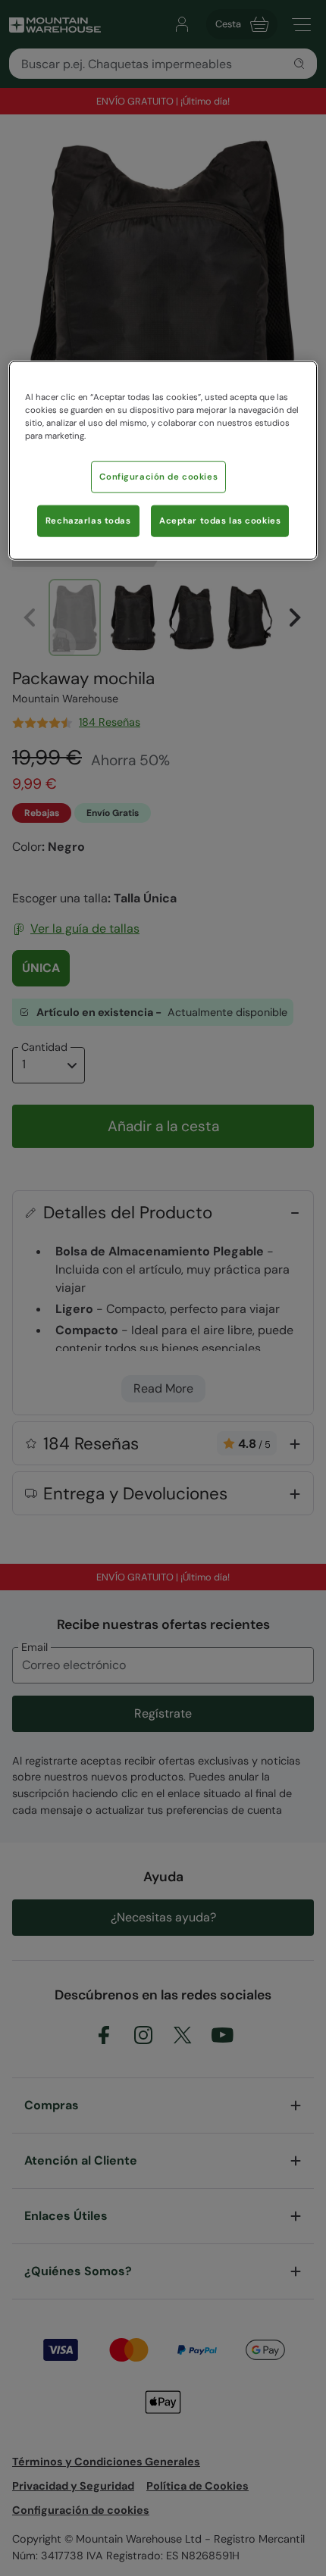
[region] (163, 461)
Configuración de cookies (158, 477)
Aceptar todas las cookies (220, 521)
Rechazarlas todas (88, 521)
